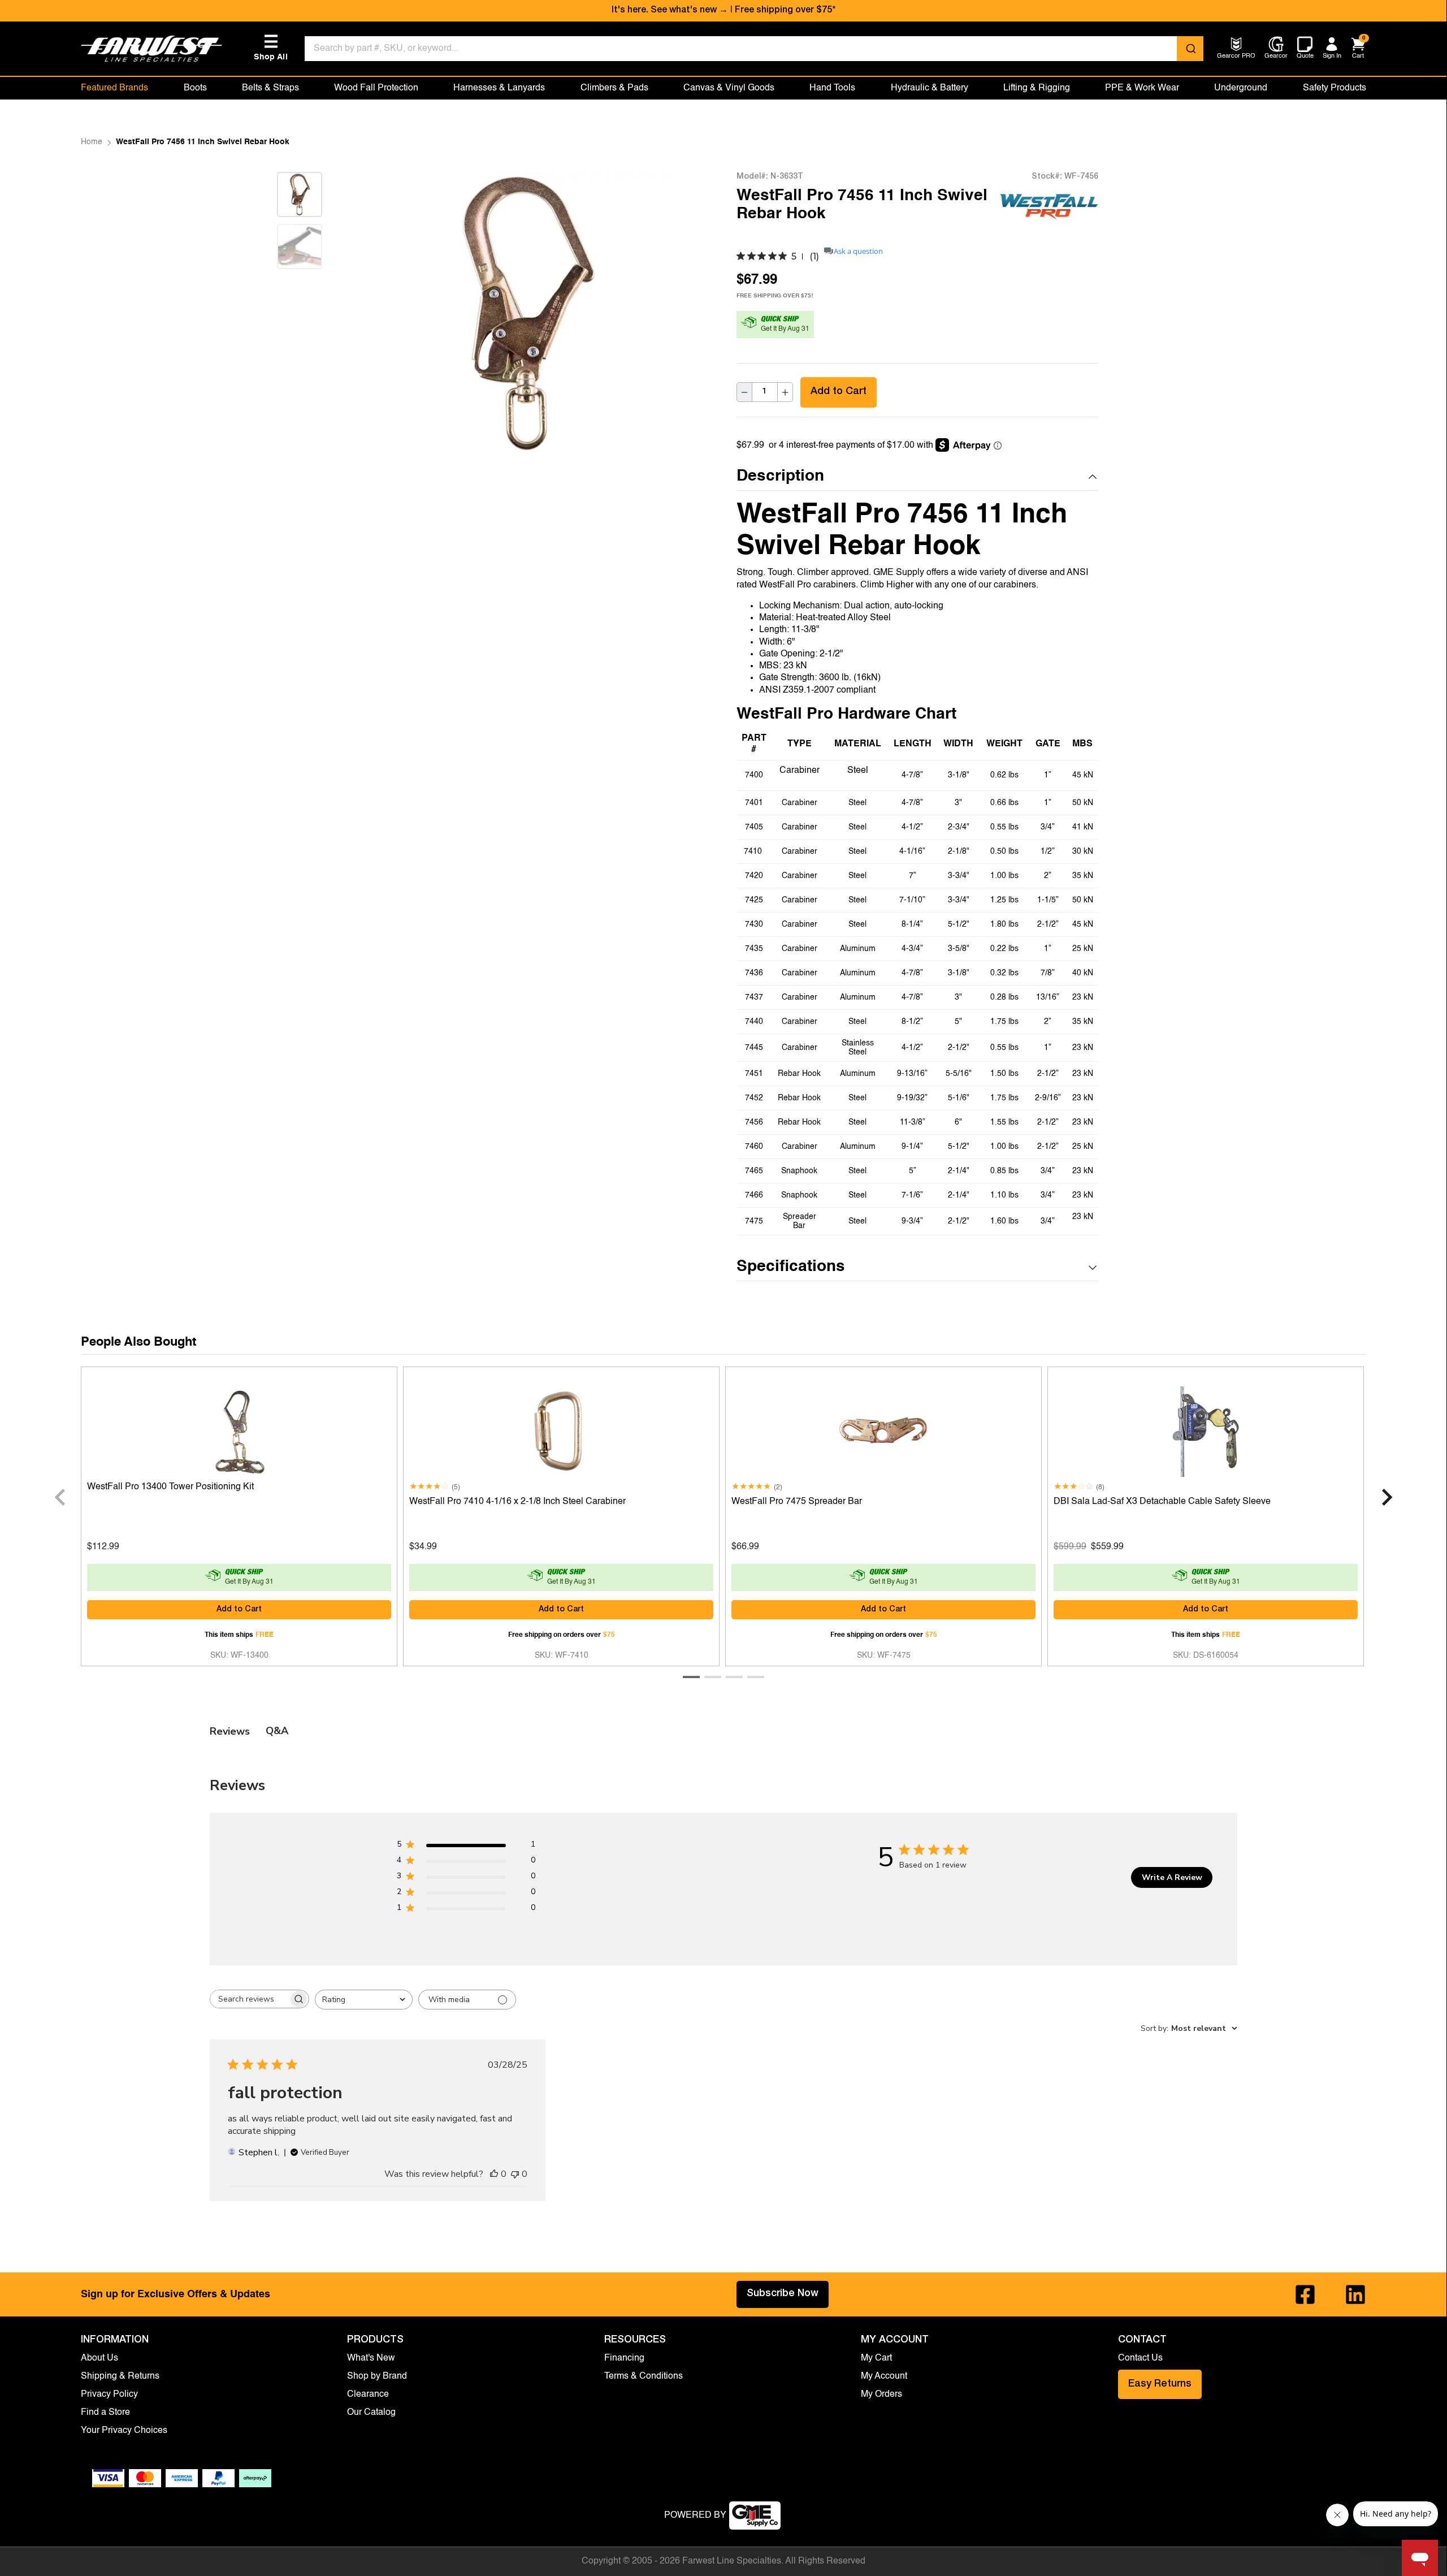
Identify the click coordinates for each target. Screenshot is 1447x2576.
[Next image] (300, 283)
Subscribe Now (783, 2294)
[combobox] (754, 49)
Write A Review (1172, 1877)
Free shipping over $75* (785, 11)
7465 (754, 1171)
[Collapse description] (1093, 477)
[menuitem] (1236, 57)
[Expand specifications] (1093, 1268)
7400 (754, 775)
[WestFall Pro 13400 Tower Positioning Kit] (239, 1429)
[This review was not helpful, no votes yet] (515, 2174)
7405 (754, 827)
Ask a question (858, 251)
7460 (754, 1147)
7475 (754, 1221)
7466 (754, 1195)
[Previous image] (368, 313)
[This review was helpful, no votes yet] (494, 2174)
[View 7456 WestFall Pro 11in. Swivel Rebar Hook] (300, 195)
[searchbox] (249, 1999)
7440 (754, 1022)
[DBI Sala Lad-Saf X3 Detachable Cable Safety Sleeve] (1206, 1429)
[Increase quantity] (785, 393)
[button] (917, 477)
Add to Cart (839, 392)
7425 (754, 900)
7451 (754, 1074)
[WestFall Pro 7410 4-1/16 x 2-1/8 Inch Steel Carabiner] (561, 1429)
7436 (754, 973)
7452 (754, 1098)
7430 (754, 924)
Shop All (271, 48)
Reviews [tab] (230, 1731)
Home (92, 142)
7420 (754, 876)
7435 (754, 949)
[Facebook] (1305, 2294)
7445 (754, 1048)
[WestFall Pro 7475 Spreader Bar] (883, 1429)
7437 (754, 997)
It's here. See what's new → (670, 11)
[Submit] (1190, 49)
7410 (754, 852)
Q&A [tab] (277, 1731)
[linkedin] (1355, 2294)
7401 (754, 803)
